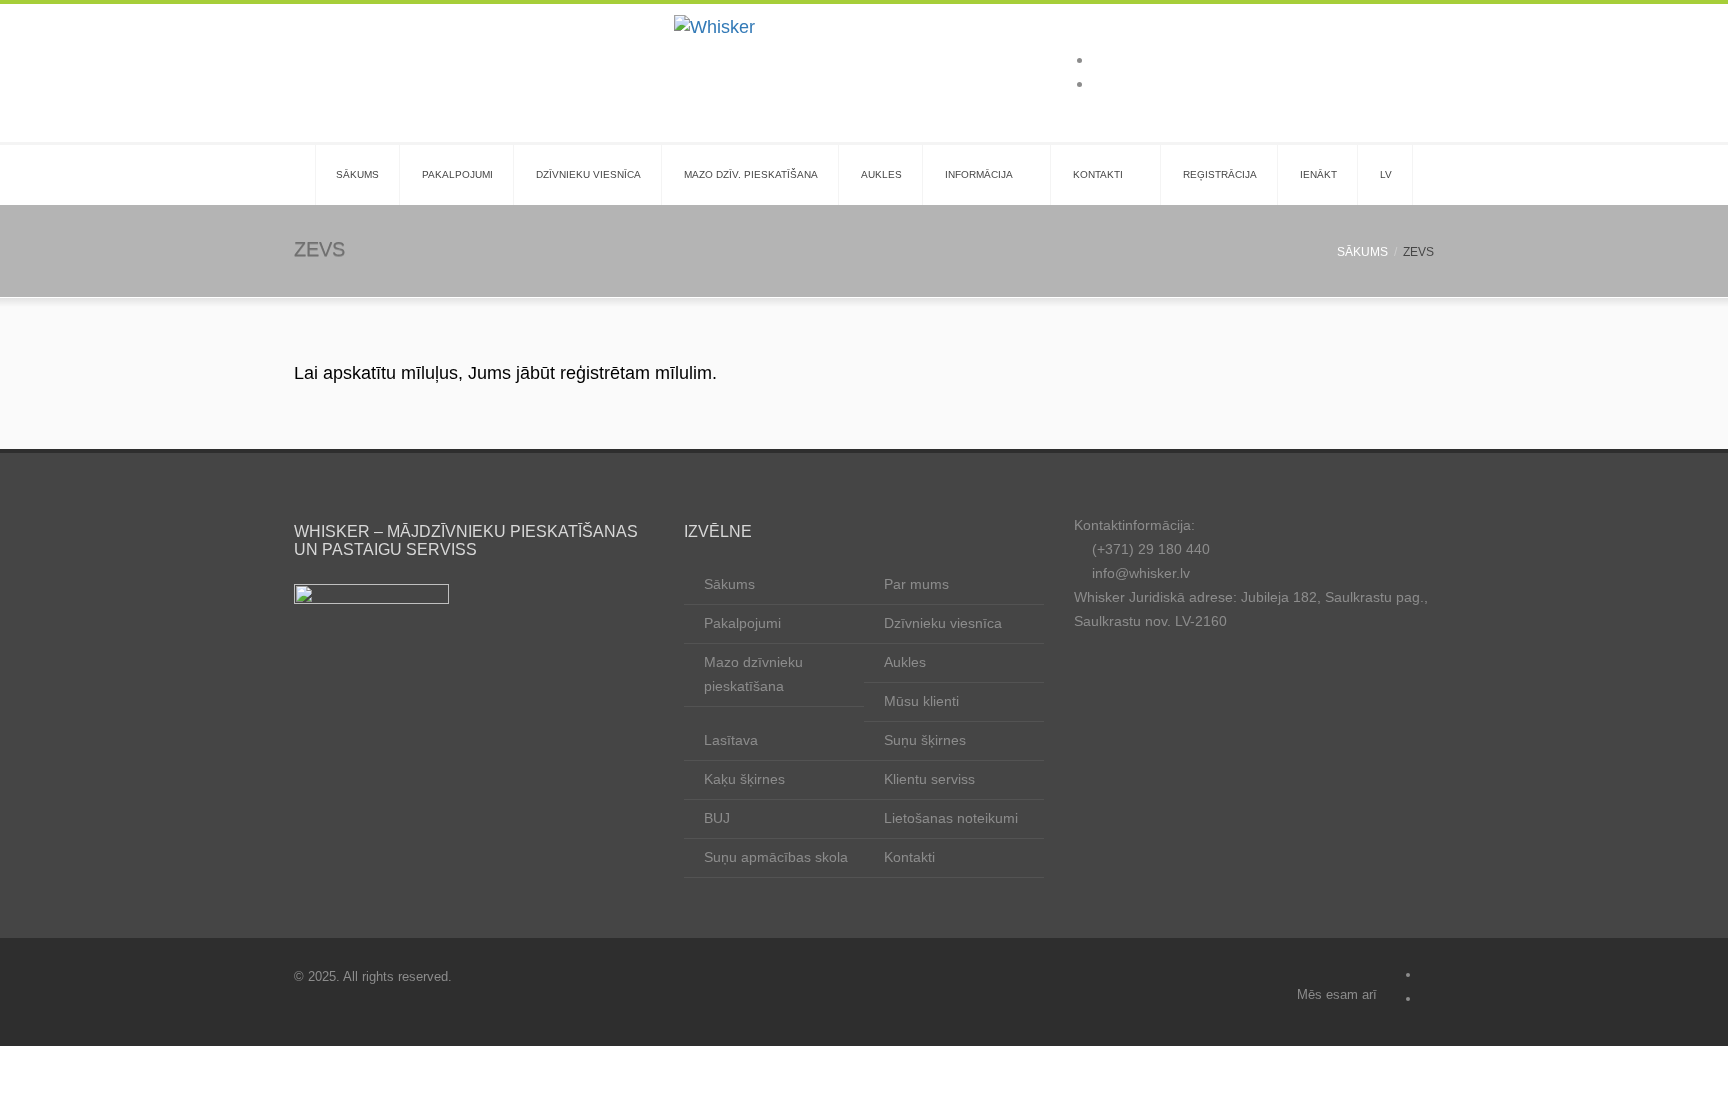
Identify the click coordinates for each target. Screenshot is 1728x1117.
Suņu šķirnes (925, 740)
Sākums (357, 174)
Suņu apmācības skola (776, 857)
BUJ (717, 818)
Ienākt (1318, 174)
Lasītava (731, 740)
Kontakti (1098, 174)
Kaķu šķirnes (744, 779)
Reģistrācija (1220, 174)
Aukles (881, 174)
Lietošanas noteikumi (951, 818)
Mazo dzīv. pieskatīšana (751, 174)
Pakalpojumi (457, 174)
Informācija (979, 174)
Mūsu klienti (921, 701)
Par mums (916, 584)
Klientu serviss (929, 779)
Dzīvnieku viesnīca (588, 174)
